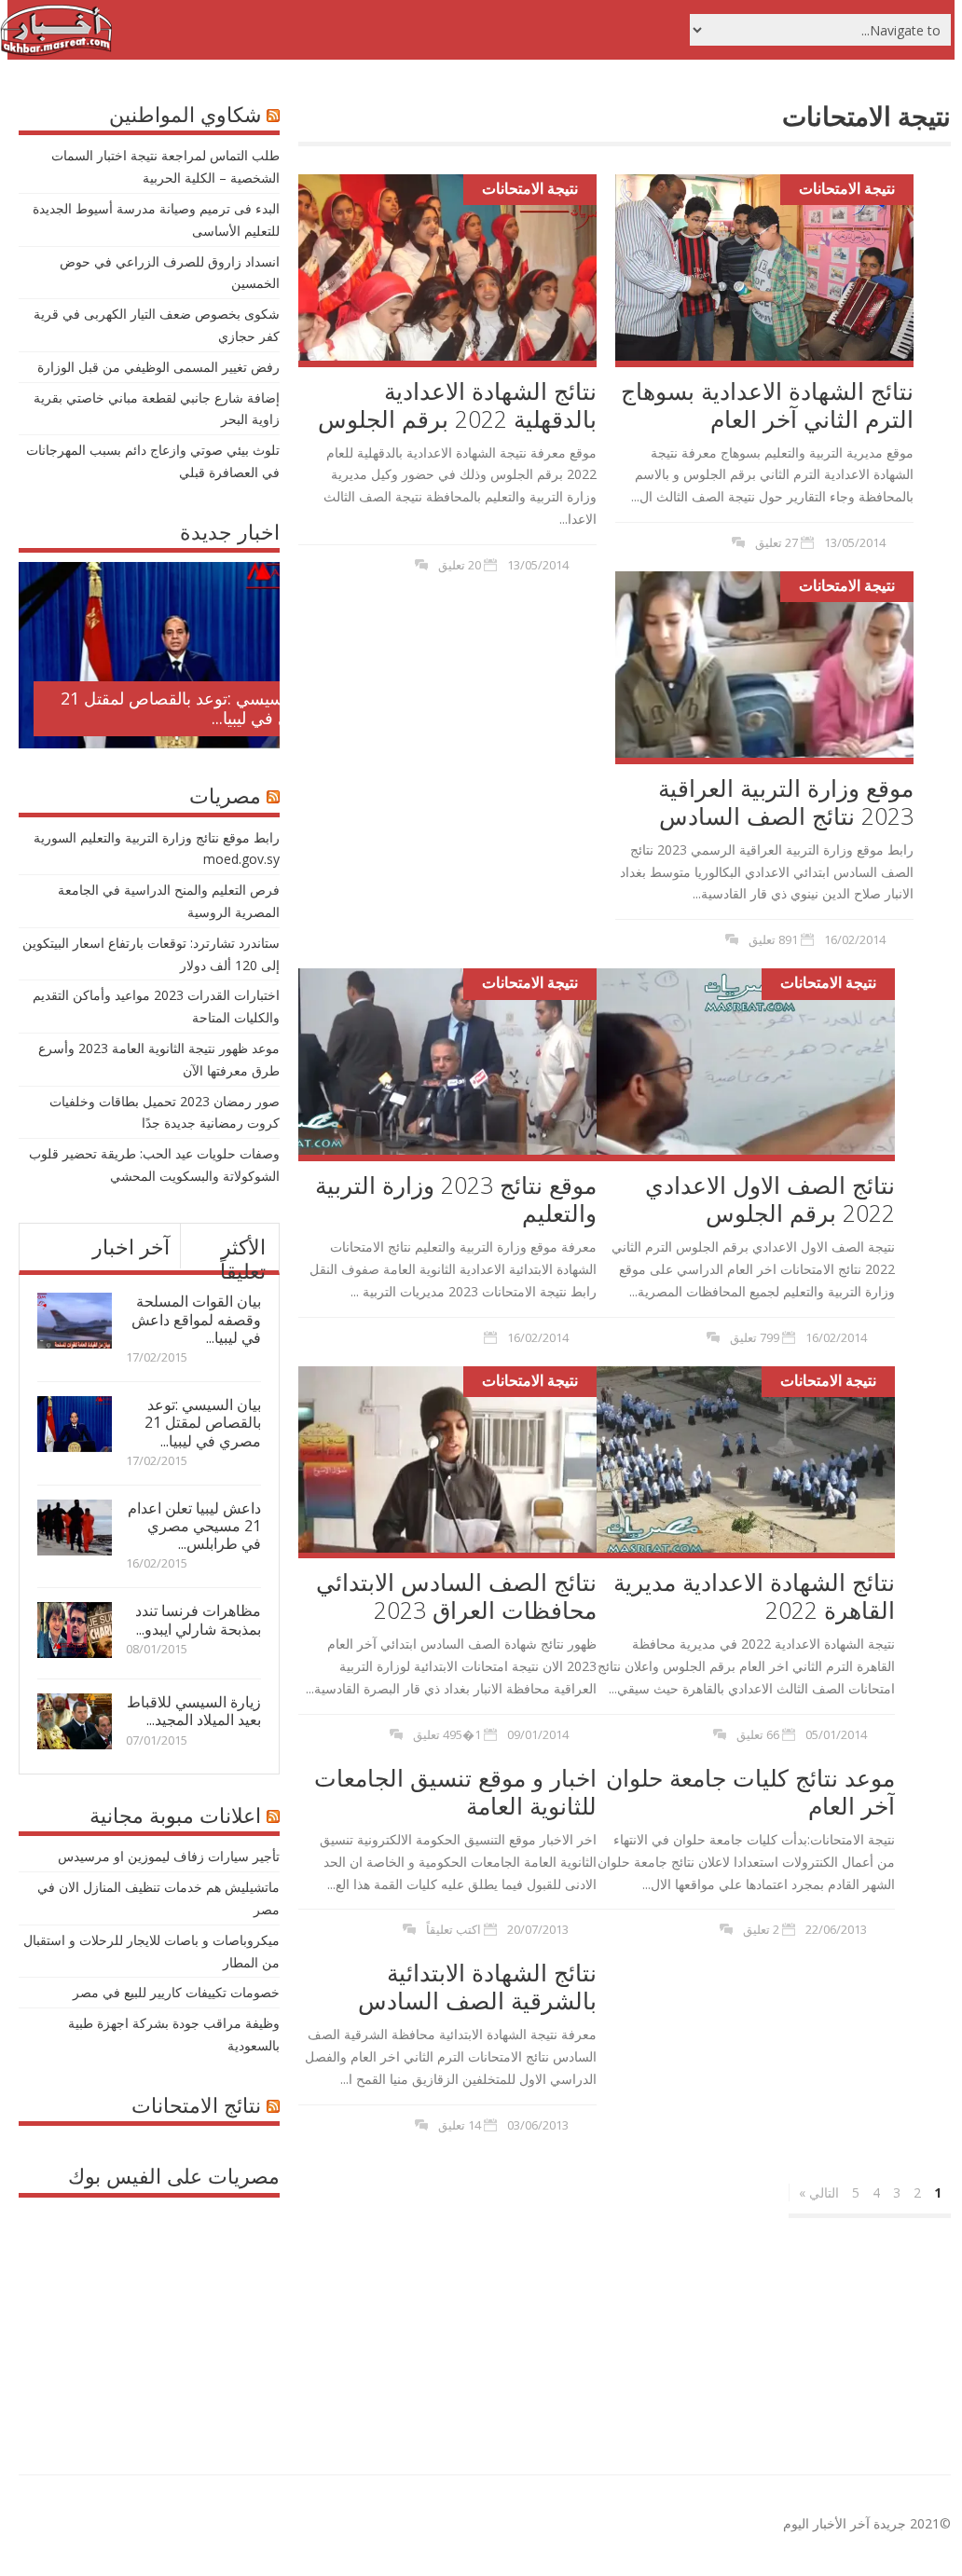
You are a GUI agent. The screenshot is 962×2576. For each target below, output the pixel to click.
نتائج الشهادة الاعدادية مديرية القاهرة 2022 (754, 1596)
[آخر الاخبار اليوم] (56, 51)
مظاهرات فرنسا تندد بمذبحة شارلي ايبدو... (198, 1619)
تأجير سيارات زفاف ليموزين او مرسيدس (169, 1856)
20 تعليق (460, 565)
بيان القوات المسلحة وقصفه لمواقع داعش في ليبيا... (196, 1319)
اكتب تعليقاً (454, 1929)
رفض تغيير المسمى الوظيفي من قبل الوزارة (158, 367)
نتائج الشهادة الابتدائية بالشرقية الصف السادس (477, 1986)
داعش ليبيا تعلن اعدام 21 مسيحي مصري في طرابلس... (194, 1526)
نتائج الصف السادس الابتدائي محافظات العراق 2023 (456, 1596)
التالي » (819, 2192)
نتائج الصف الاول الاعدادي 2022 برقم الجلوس (770, 1199)
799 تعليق (755, 1337)
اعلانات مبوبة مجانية (175, 1815)
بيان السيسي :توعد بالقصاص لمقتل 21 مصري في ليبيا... (192, 708)
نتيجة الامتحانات (530, 188)
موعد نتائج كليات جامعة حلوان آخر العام (750, 1791)
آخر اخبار (131, 1246)
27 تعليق (776, 542)
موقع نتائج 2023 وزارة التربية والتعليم (456, 1199)
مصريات (225, 795)
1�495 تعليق (447, 1734)
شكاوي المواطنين (185, 114)
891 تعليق (773, 939)
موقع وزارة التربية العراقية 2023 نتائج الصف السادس (786, 802)
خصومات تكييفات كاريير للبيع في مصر (176, 1992)
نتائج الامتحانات (196, 2104)
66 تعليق (758, 1734)
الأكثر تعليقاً (243, 1258)
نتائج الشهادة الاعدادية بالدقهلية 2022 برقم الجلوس (457, 404)
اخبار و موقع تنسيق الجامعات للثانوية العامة (455, 1791)
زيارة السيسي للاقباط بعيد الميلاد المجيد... (194, 1711)
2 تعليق (761, 1929)
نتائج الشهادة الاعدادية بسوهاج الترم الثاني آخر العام (767, 404)
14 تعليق (460, 2125)
